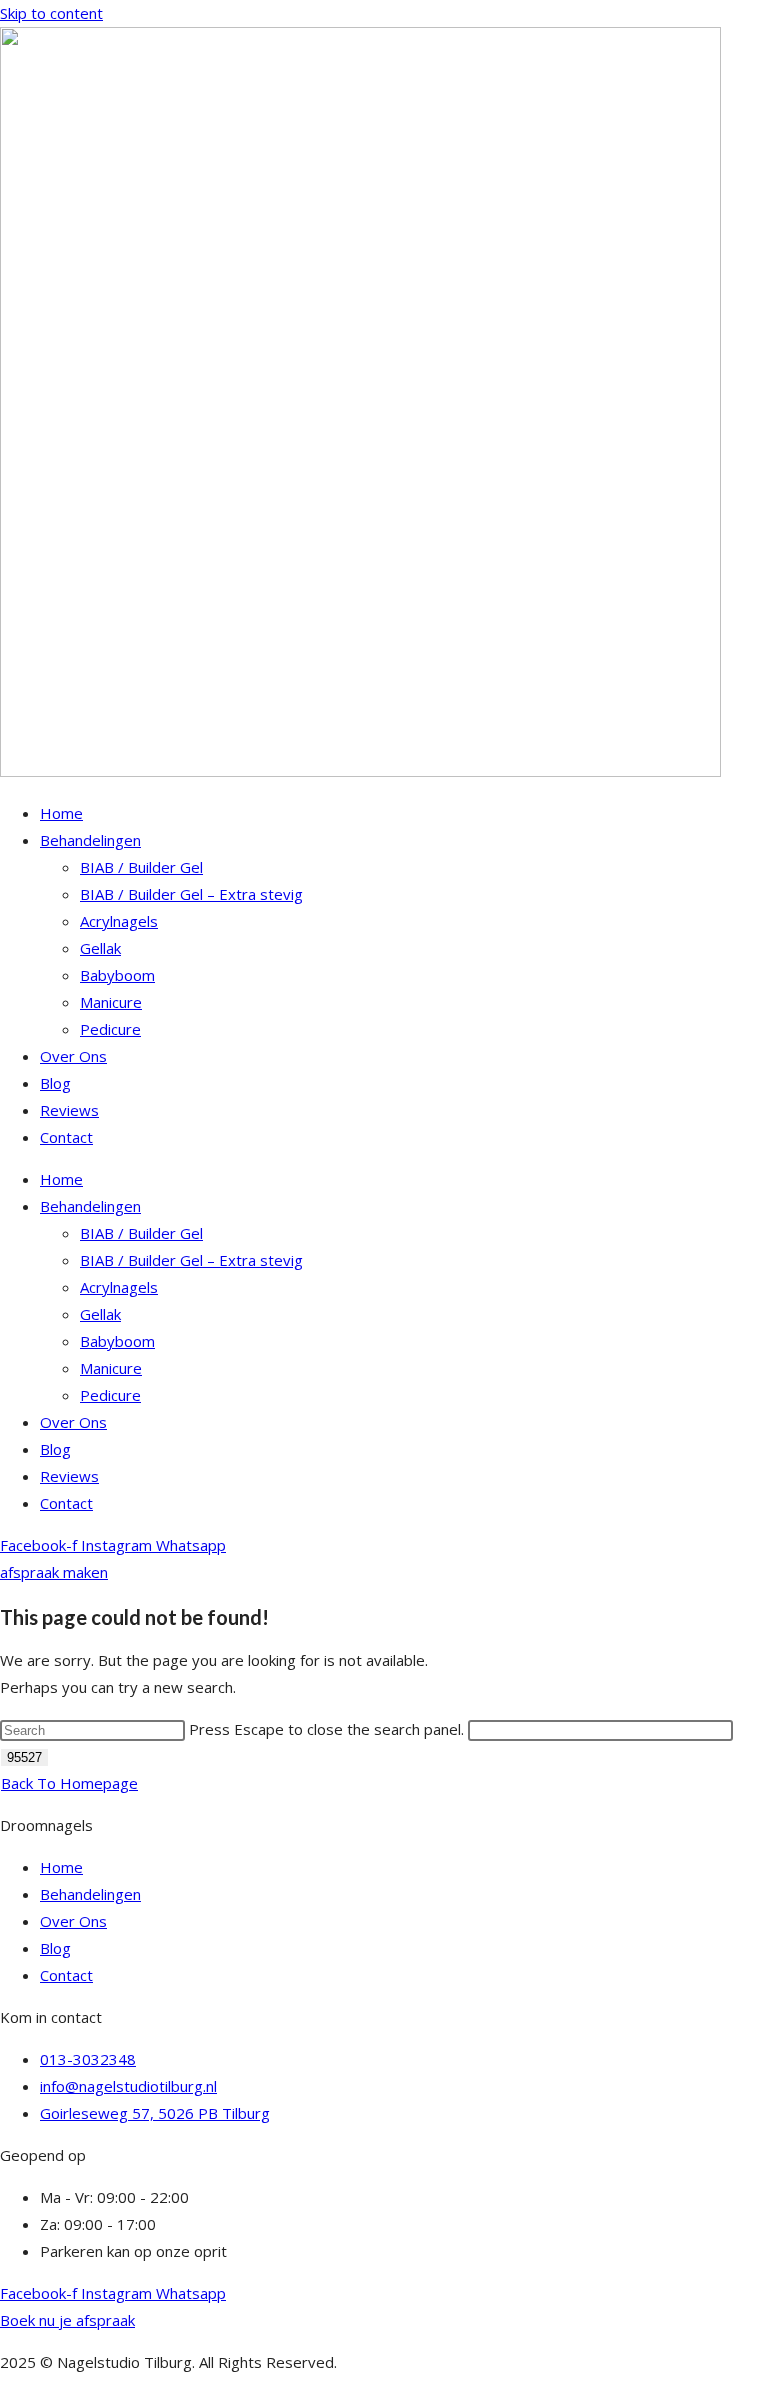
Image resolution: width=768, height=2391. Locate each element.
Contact (66, 1137)
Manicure (111, 1002)
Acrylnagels (119, 921)
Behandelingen (90, 840)
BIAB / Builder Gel (141, 867)
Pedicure (110, 1029)
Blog (55, 1083)
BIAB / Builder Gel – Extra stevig (191, 894)
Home (61, 813)
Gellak (100, 948)
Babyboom (117, 975)
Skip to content (51, 13)
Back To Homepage (69, 1783)
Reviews (69, 1110)
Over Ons (73, 1056)
